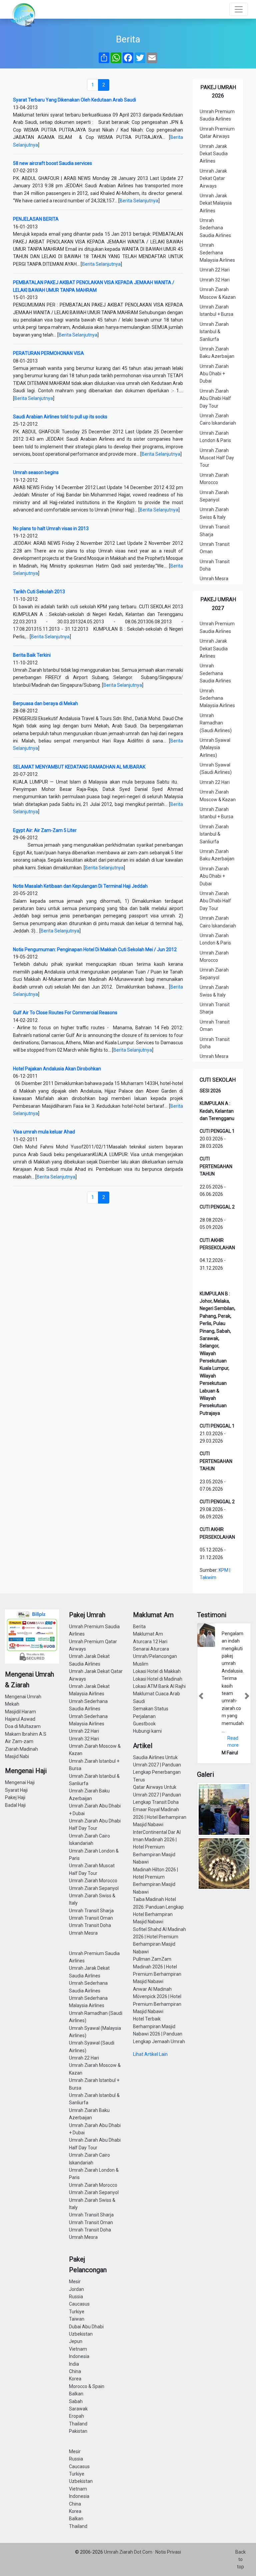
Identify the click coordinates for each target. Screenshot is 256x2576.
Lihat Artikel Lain (150, 2054)
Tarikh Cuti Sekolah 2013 (39, 592)
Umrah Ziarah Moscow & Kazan (218, 293)
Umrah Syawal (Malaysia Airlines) (215, 748)
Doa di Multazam (23, 1726)
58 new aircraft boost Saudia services (52, 163)
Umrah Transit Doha (215, 565)
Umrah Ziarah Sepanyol (214, 496)
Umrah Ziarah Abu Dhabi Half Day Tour (215, 398)
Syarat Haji (16, 1790)
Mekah (12, 1704)
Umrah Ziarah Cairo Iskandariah (218, 419)
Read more (233, 1742)
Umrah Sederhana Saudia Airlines (215, 228)
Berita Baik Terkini (32, 655)
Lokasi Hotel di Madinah (158, 1679)
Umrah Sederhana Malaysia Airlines (217, 253)
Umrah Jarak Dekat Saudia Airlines (214, 154)
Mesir (75, 2282)
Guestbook (144, 1724)
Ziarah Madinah (21, 1749)
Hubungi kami (147, 1731)
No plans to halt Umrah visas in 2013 (51, 528)
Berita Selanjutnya (139, 201)
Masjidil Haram (20, 1712)
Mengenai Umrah (23, 1697)
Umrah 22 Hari (215, 270)
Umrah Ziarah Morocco (214, 479)
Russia (76, 2297)
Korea (75, 2379)
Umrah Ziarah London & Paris (215, 437)
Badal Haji (15, 1805)
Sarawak (78, 2409)
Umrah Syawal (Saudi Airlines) (216, 769)
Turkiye (77, 2312)
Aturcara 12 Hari (150, 1642)
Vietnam (78, 2349)
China (75, 2371)
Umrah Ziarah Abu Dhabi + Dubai (214, 374)
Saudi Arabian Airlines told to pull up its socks (60, 417)
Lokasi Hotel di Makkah (157, 1671)
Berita (139, 1627)
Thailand (78, 2424)
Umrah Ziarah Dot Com (129, 2552)
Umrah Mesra (214, 579)
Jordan (76, 2289)
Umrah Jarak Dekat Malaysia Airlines (216, 203)
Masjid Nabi (17, 1756)
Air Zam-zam (19, 1741)
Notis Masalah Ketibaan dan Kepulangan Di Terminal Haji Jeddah (80, 886)
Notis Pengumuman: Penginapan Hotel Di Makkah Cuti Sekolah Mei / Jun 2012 (95, 949)
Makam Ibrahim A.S (26, 1734)
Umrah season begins (36, 472)
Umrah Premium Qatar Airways (217, 133)
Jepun (76, 2341)
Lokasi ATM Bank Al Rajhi (159, 1686)
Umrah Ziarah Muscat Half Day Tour (217, 458)
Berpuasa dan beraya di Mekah (45, 703)
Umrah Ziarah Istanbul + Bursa (216, 310)
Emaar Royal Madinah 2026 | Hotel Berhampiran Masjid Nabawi (160, 1817)
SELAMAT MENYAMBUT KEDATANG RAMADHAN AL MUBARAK (79, 767)
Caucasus (79, 2304)
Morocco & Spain (87, 2386)
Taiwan (77, 2319)
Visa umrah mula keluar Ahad (44, 1132)
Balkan (76, 2394)
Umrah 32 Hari (215, 280)
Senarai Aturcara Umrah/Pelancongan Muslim (155, 1656)
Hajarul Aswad (20, 1719)
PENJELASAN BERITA (36, 219)
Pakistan (78, 2431)
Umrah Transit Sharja (215, 530)
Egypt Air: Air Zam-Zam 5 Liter (45, 830)
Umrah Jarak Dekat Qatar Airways (213, 178)
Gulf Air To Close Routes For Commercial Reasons (65, 1013)
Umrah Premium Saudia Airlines (217, 115)
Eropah (76, 2416)
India (74, 2364)
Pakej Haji (15, 1797)
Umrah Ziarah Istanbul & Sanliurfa (214, 332)
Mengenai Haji (20, 1782)
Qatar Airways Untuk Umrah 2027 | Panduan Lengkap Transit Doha (157, 1795)
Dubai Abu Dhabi (86, 2327)
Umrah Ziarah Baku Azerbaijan (217, 353)
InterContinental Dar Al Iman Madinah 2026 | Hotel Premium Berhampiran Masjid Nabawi (157, 1847)
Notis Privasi (168, 2552)
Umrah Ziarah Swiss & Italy (214, 513)
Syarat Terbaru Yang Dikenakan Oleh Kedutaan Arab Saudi (74, 100)
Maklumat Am (148, 1634)
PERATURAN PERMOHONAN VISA (48, 353)
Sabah (76, 2401)
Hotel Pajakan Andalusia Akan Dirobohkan (57, 1069)
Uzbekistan (81, 2334)
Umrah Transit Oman (215, 548)
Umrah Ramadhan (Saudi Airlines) (216, 723)
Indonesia (79, 2356)
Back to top (240, 2559)
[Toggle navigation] (239, 9)
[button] (201, 1696)
